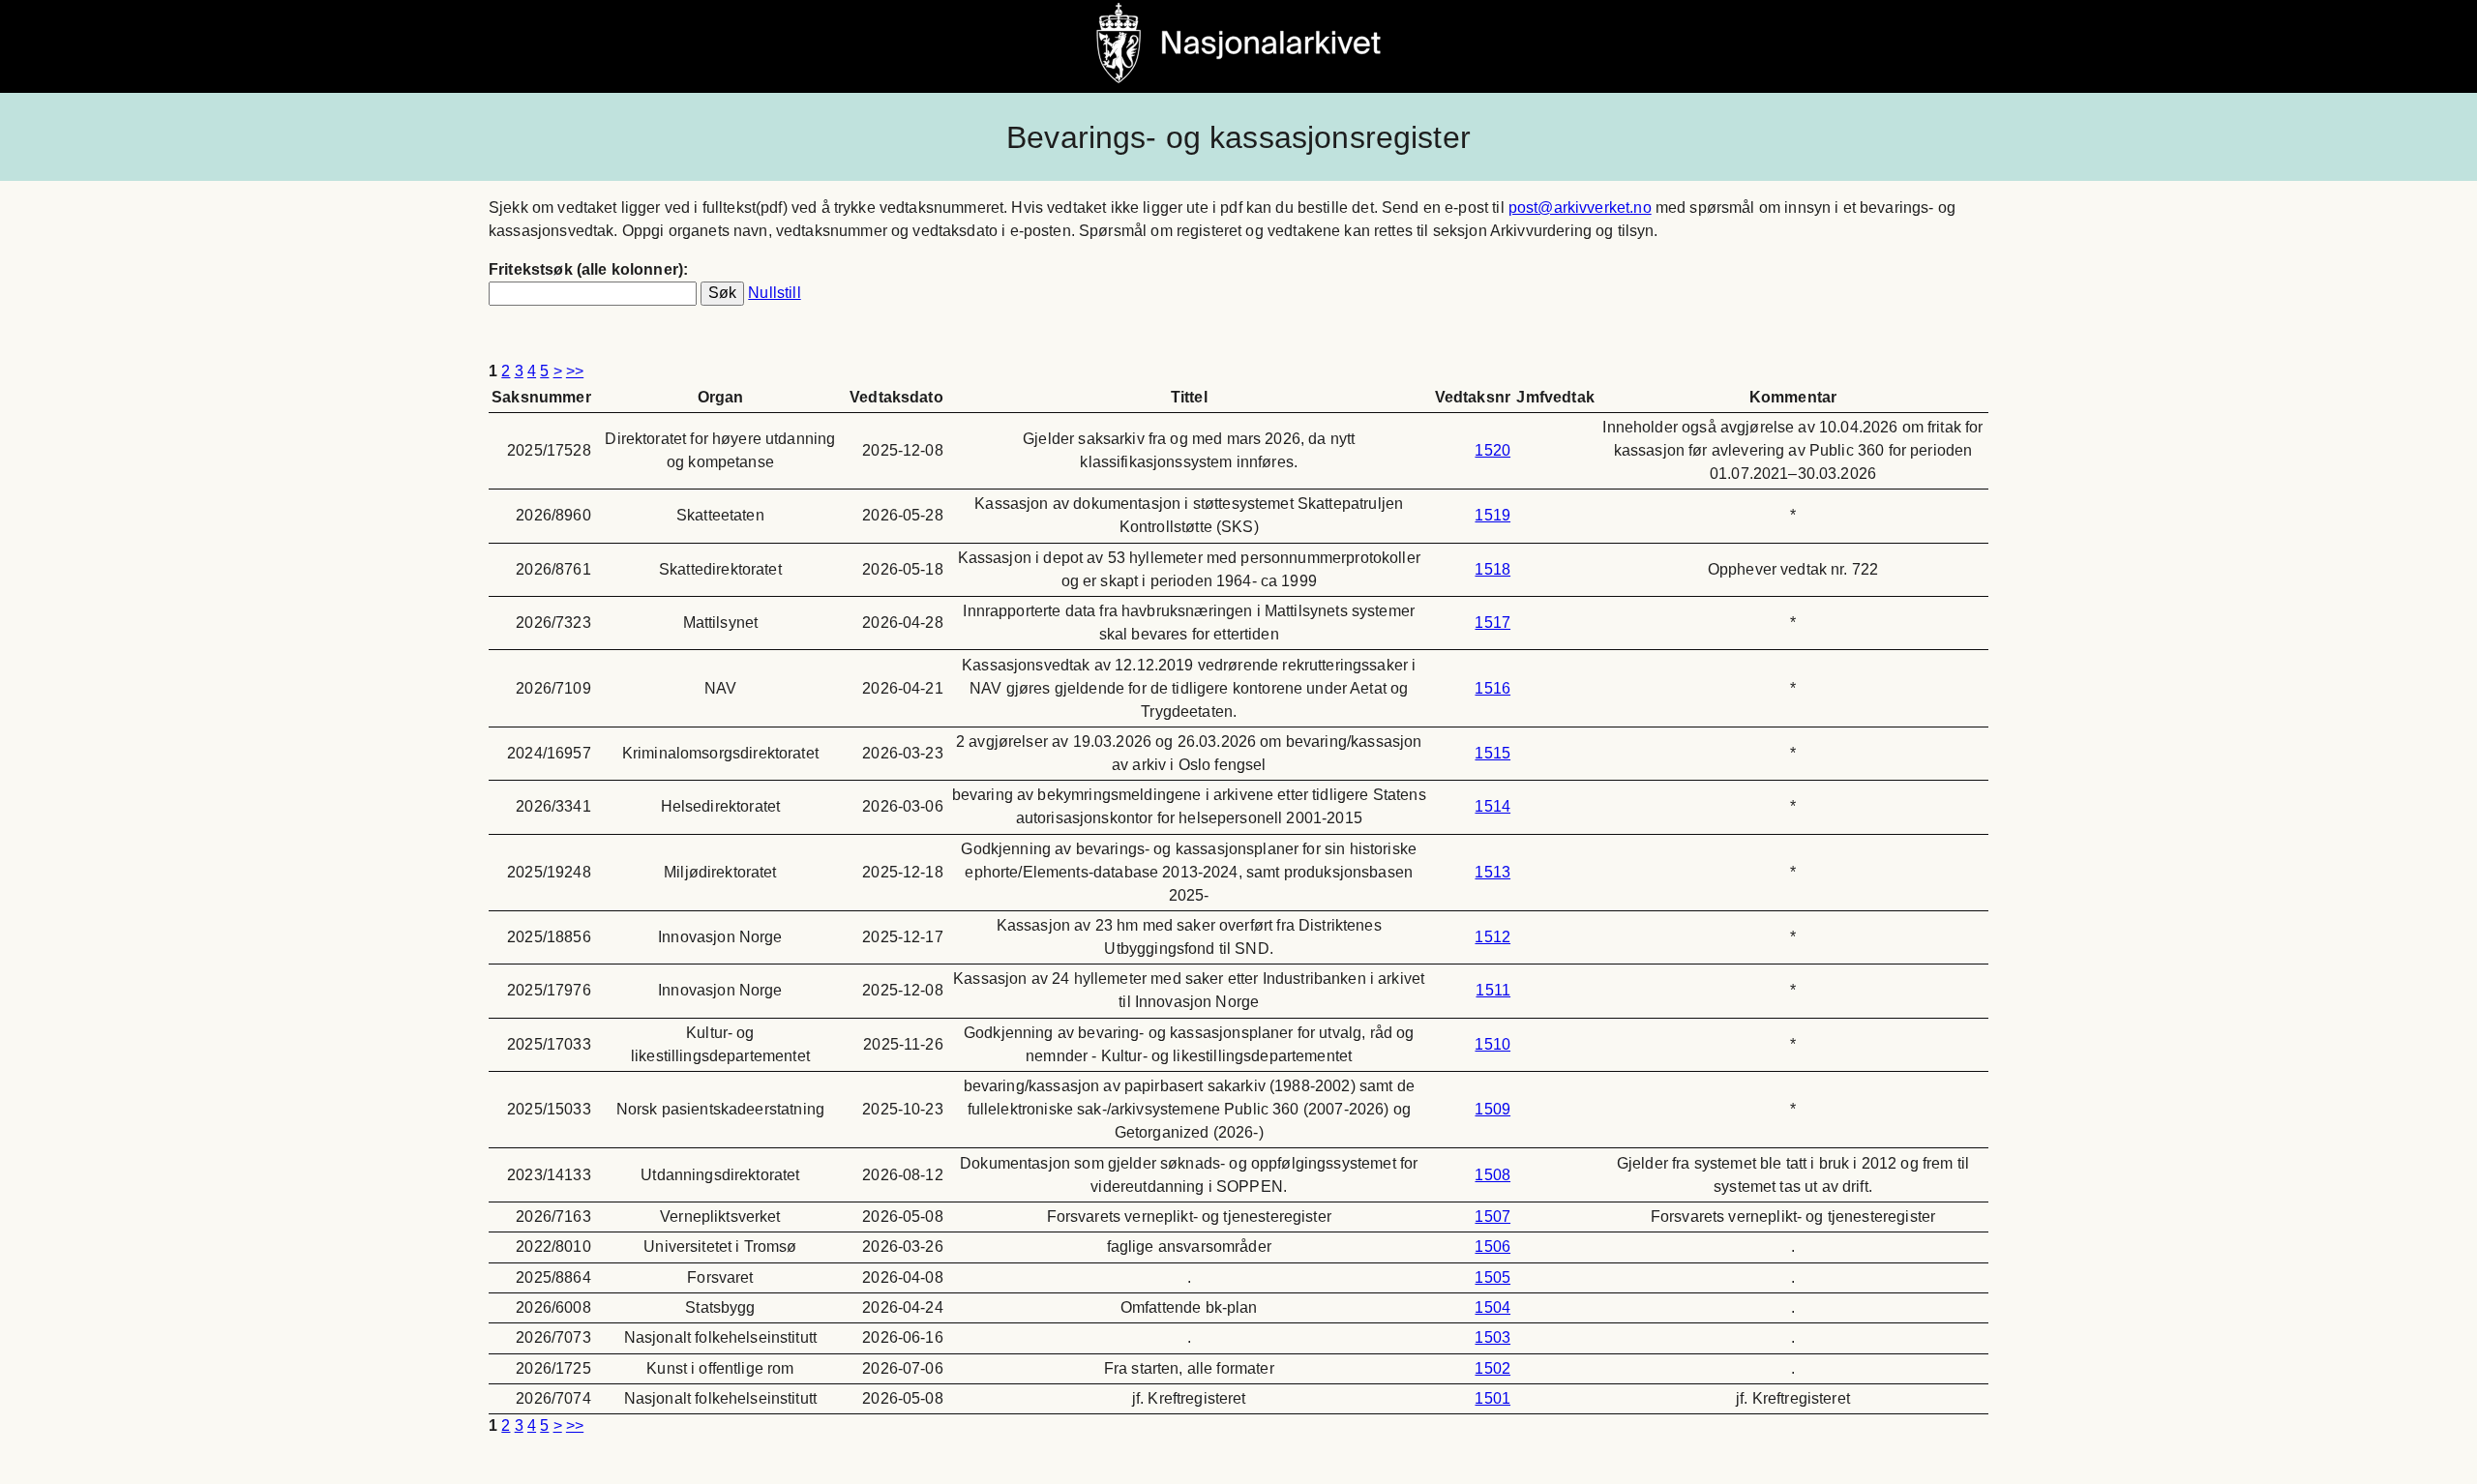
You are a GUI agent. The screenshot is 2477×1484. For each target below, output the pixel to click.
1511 (1493, 990)
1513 (1492, 872)
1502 (1492, 1368)
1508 (1492, 1175)
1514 (1492, 806)
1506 (1492, 1247)
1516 (1492, 688)
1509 (1492, 1109)
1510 (1492, 1044)
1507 (1492, 1217)
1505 (1492, 1277)
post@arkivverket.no (1580, 208)
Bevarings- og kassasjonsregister (1238, 137)
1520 (1492, 450)
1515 (1492, 753)
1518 (1492, 569)
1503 (1492, 1337)
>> (575, 371)
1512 (1492, 937)
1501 (1492, 1398)
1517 (1492, 623)
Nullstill (774, 293)
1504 (1492, 1307)
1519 (1492, 515)
